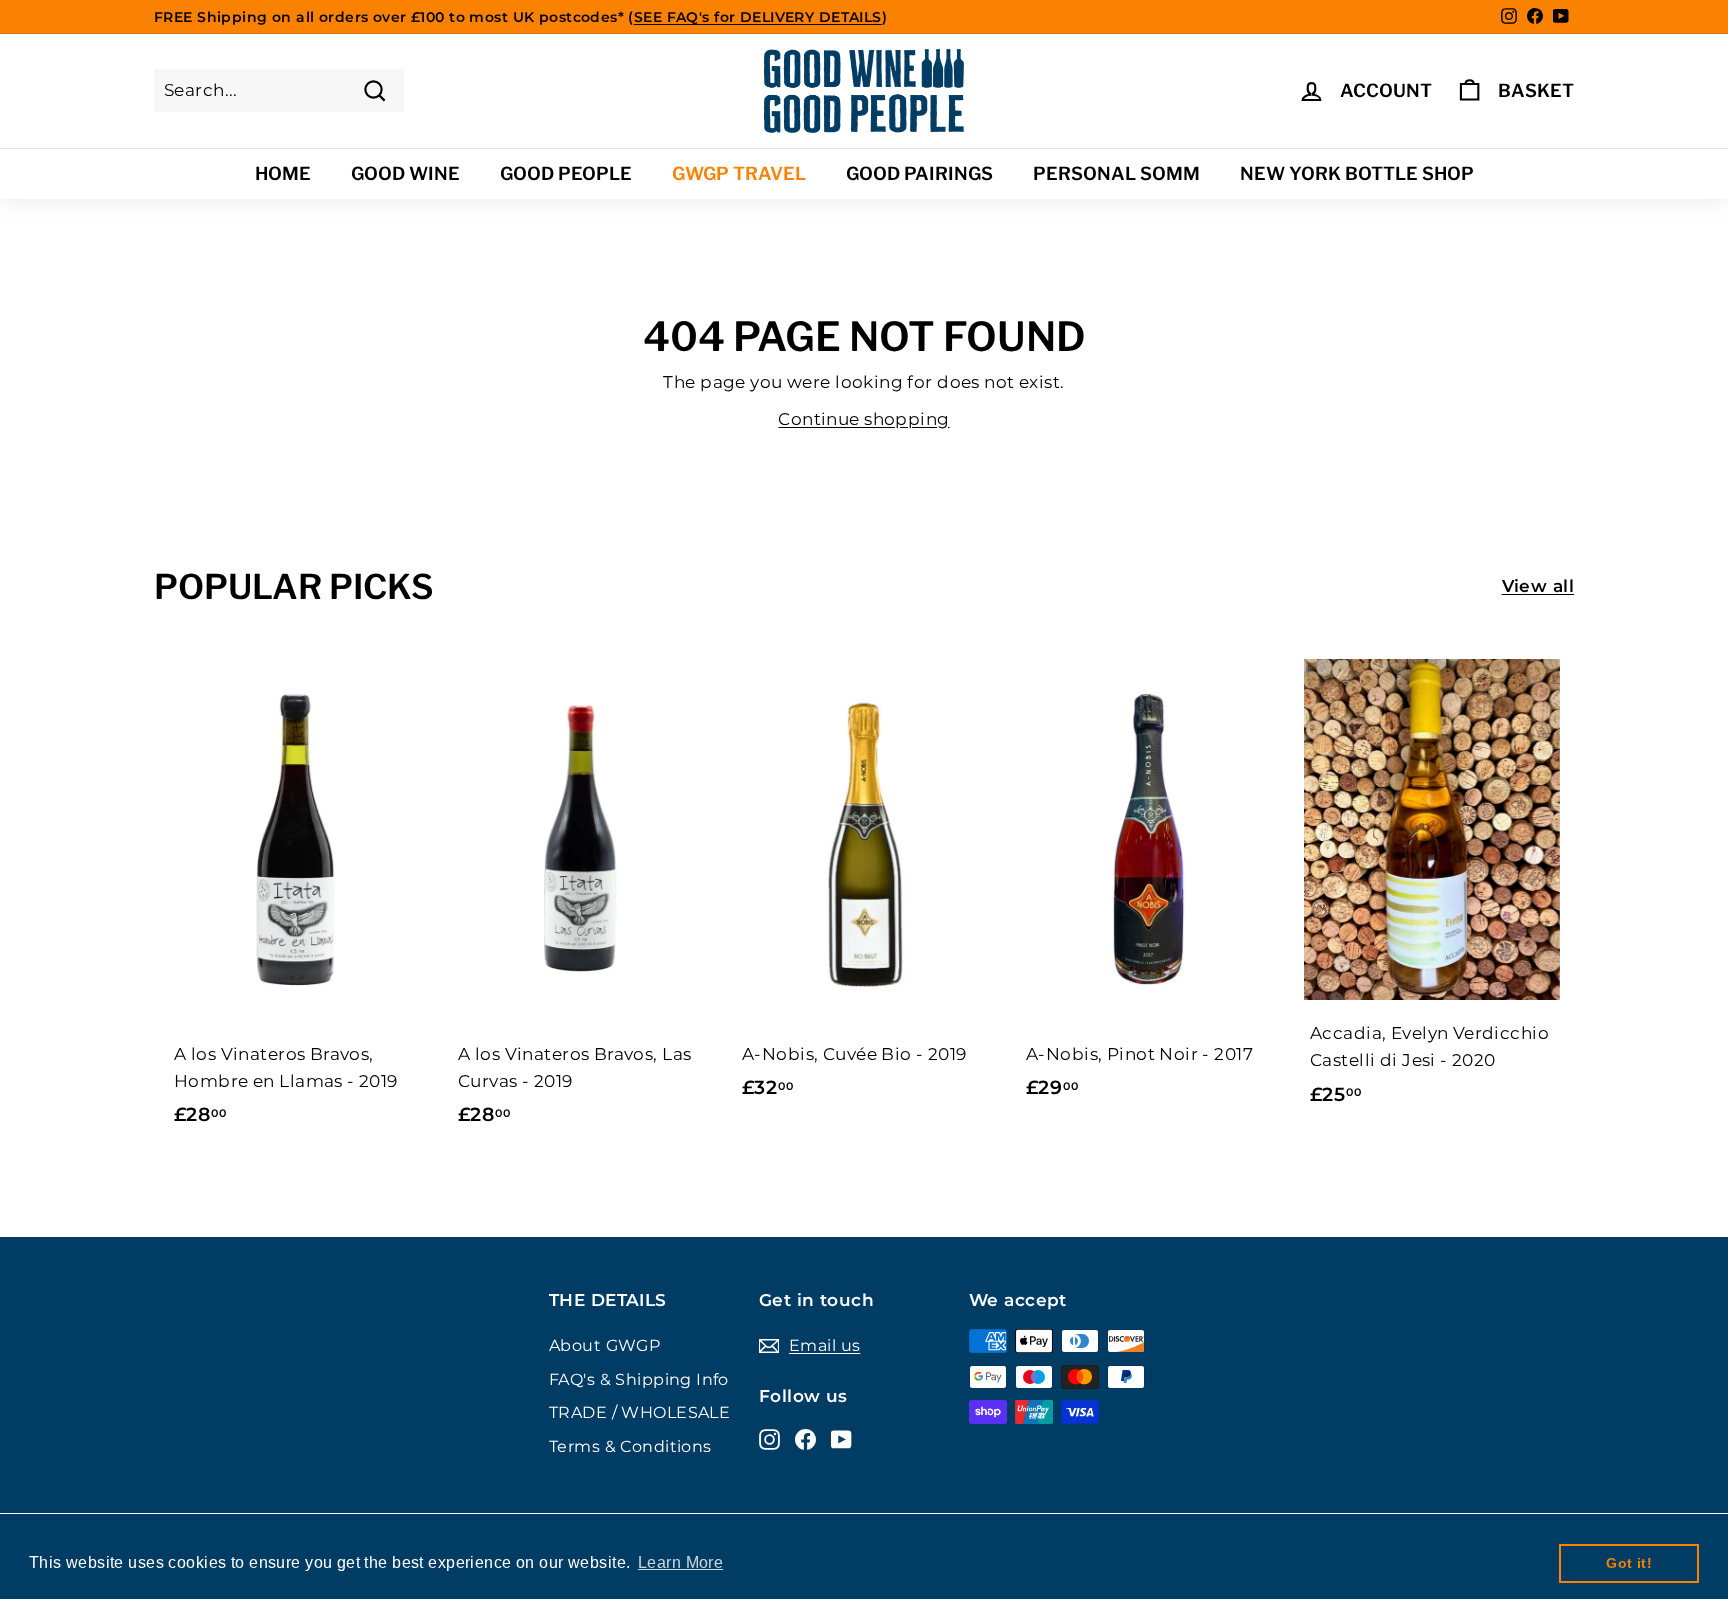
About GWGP (604, 1345)
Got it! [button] (1629, 1563)
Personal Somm (1116, 173)
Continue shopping (863, 419)
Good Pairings (919, 173)
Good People (566, 173)
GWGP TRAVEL (739, 173)
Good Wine (405, 173)
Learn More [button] (680, 1562)
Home (283, 173)
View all (1538, 586)
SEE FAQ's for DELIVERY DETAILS (758, 17)
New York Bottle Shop (1357, 173)
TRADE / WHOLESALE (639, 1412)
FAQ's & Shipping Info (639, 1379)
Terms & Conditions (630, 1446)
